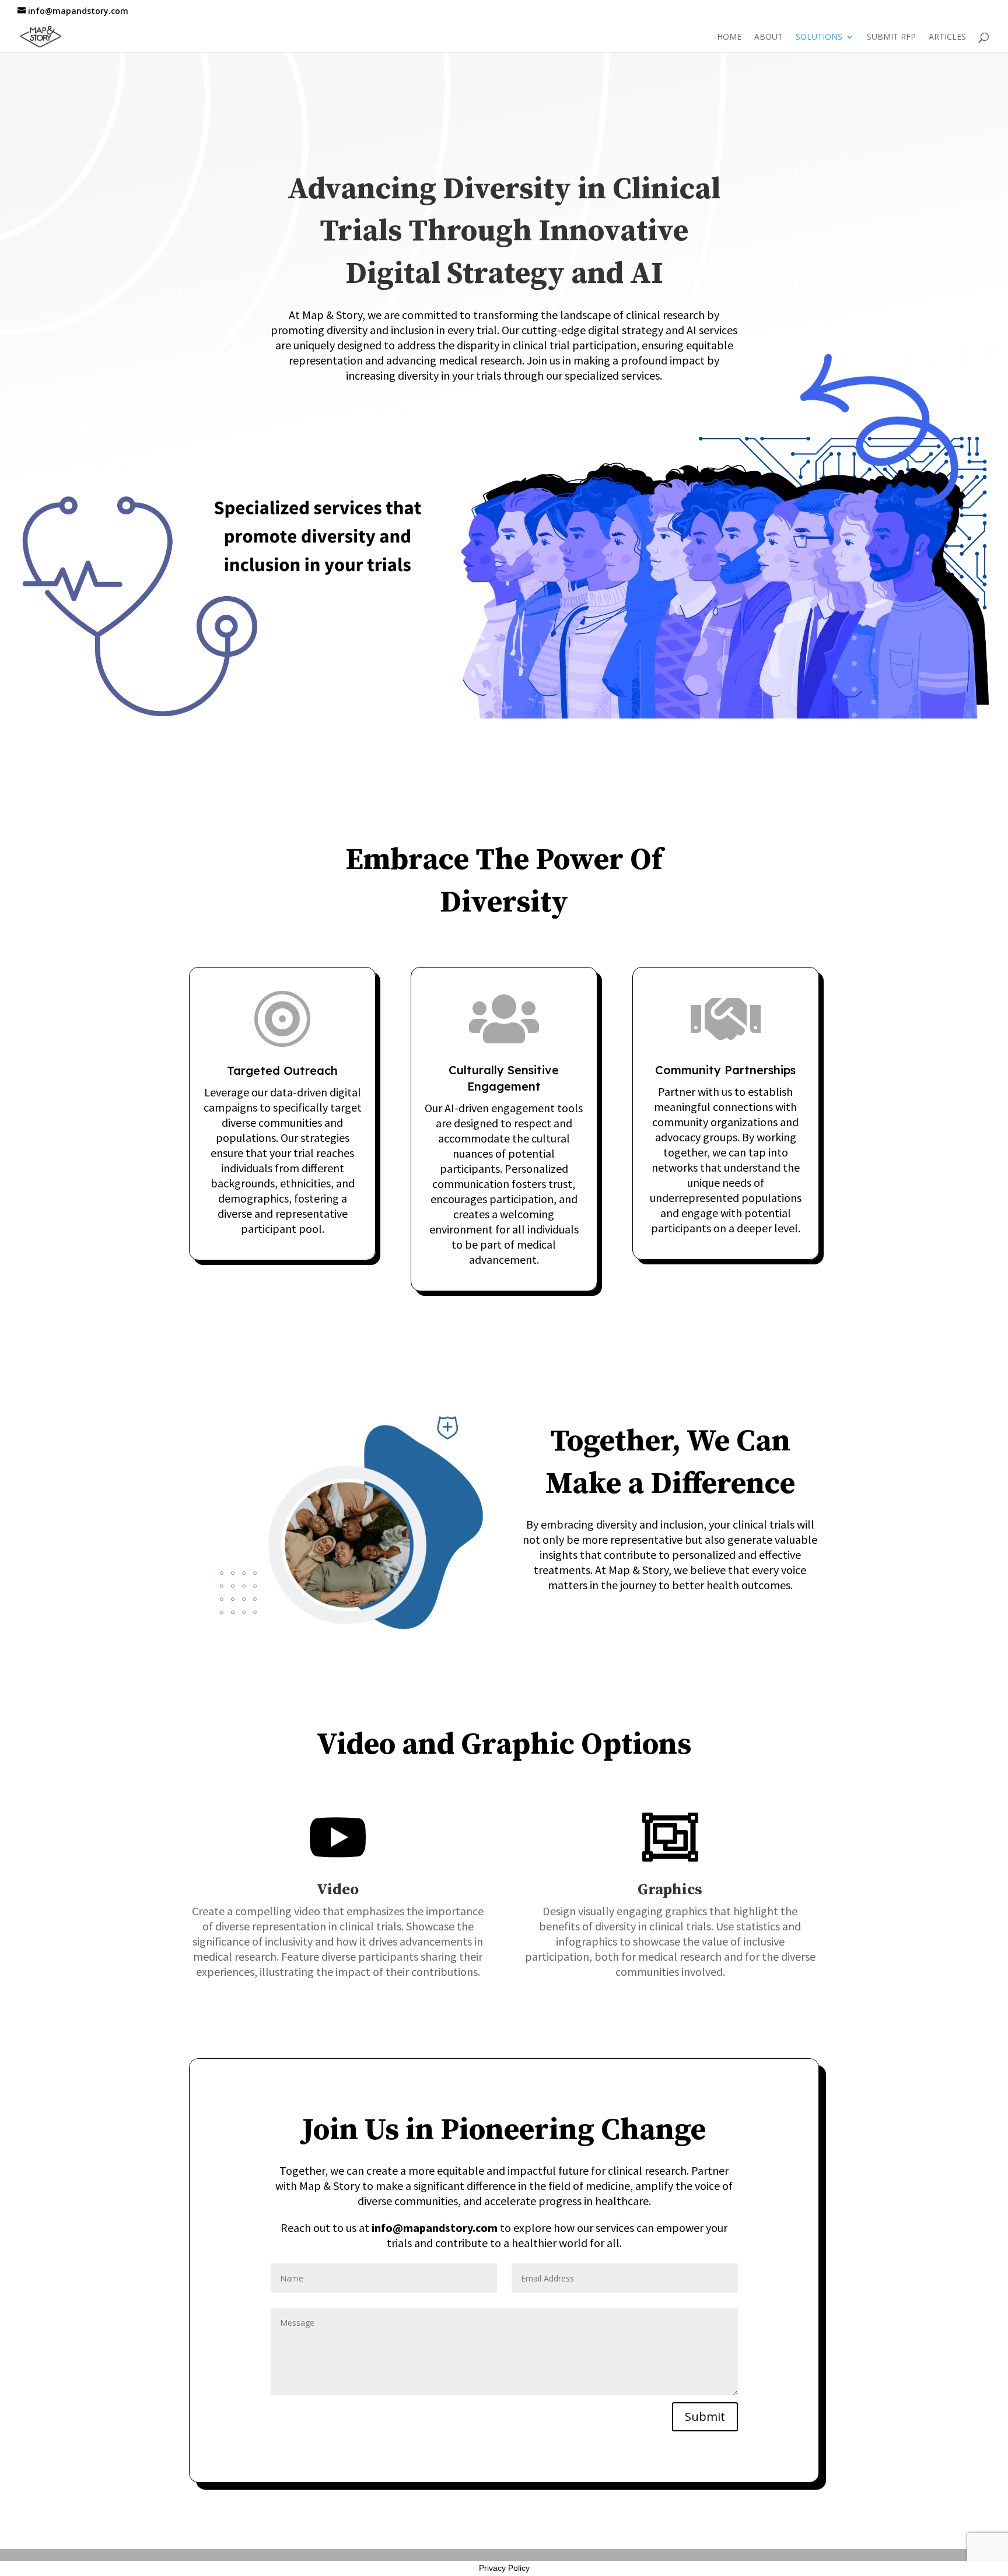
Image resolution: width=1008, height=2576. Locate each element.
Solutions (819, 37)
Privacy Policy (504, 2568)
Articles (947, 37)
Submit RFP (891, 37)
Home (729, 37)
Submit (705, 2416)
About (769, 37)
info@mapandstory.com (435, 2228)
